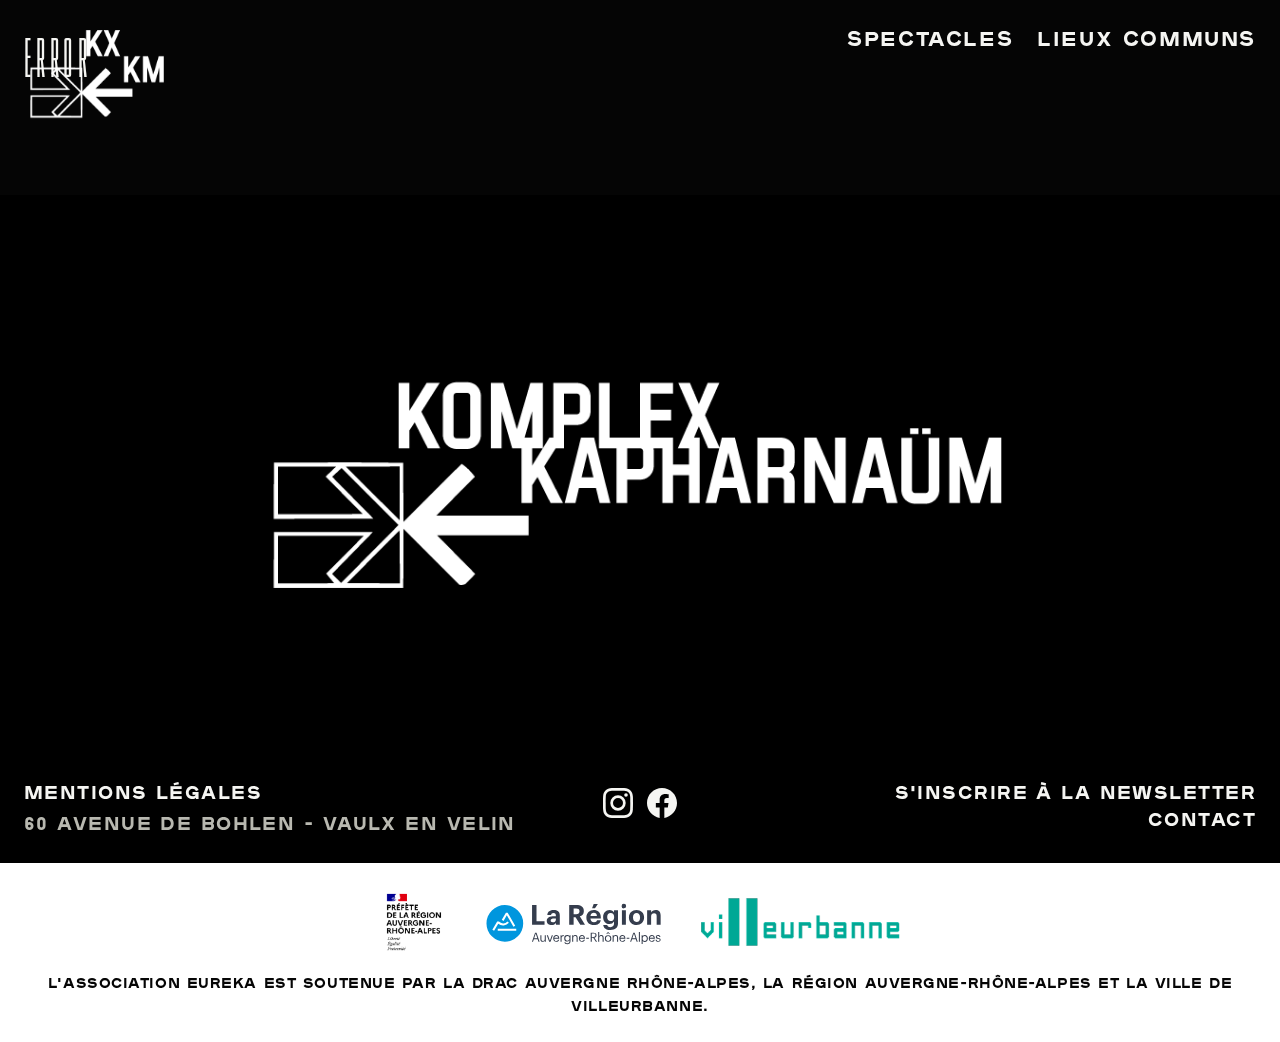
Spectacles (930, 40)
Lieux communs (1146, 40)
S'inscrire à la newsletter (1075, 794)
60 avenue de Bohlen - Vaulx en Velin (270, 825)
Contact (1202, 821)
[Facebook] (662, 803)
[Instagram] (618, 803)
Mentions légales (143, 794)
